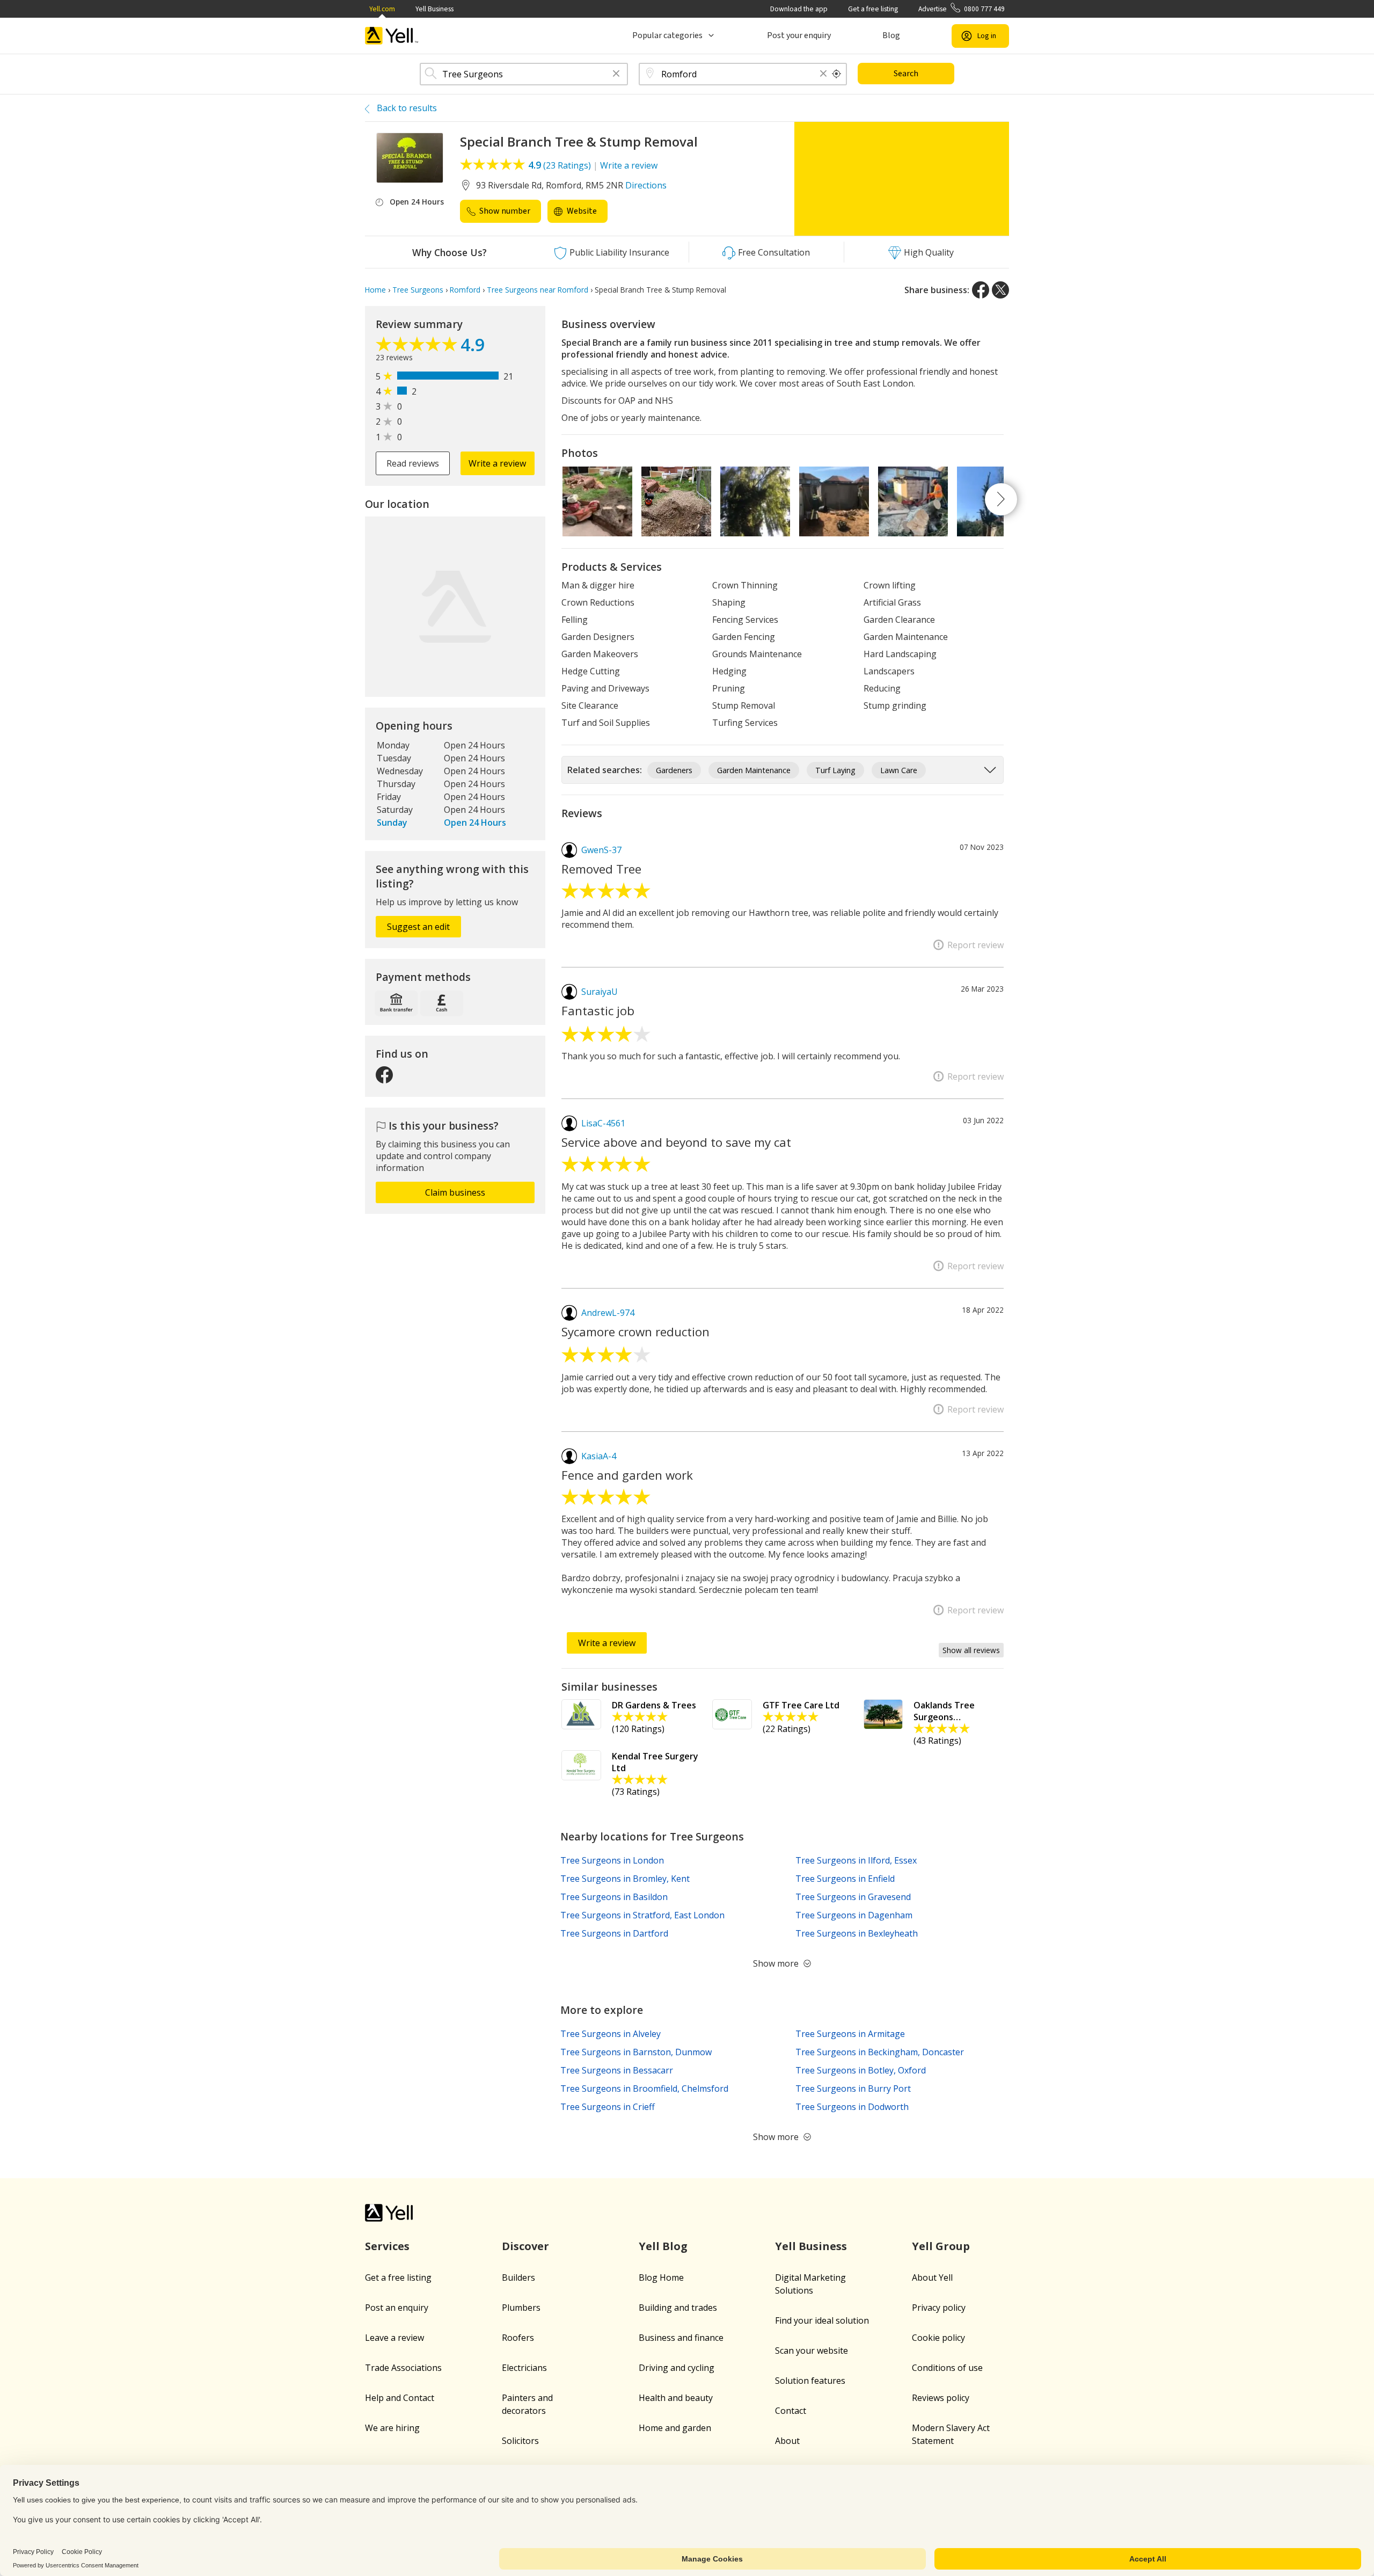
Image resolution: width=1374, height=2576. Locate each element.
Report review (975, 945)
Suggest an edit (418, 927)
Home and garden (675, 2428)
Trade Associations (403, 2368)
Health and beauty (676, 2398)
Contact (791, 2411)
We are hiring (392, 2428)
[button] (616, 74)
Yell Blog (663, 2246)
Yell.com (382, 9)
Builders (518, 2277)
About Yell (932, 2277)
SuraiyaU (600, 992)
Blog (891, 35)
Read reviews (413, 463)
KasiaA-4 (599, 1456)
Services (387, 2246)
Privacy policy (939, 2308)
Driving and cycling (677, 2368)
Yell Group (941, 2246)
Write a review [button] (497, 463)
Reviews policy (941, 2398)
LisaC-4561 (603, 1123)
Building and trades (678, 2308)
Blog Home (661, 2277)
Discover (525, 2246)
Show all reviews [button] (971, 1650)
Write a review (629, 165)
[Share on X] (1000, 290)
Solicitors (520, 2441)
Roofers (518, 2338)
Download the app (799, 9)
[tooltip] (837, 74)
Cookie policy (938, 2338)
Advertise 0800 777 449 (962, 9)
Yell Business (434, 9)
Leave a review (394, 2338)
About (787, 2441)
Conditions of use (947, 2368)
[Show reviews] (418, 347)
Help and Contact (400, 2398)
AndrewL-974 (608, 1313)
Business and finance (681, 2338)
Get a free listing (873, 9)
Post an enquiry (397, 2308)
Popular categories (667, 35)
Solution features (810, 2381)
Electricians (524, 2368)
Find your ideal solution (822, 2320)
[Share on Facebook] (981, 290)
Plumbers (521, 2308)
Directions (646, 185)
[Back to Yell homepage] (392, 36)
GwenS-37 (601, 850)
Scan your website (812, 2351)
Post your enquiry (799, 35)
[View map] (455, 607)
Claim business (455, 1192)
